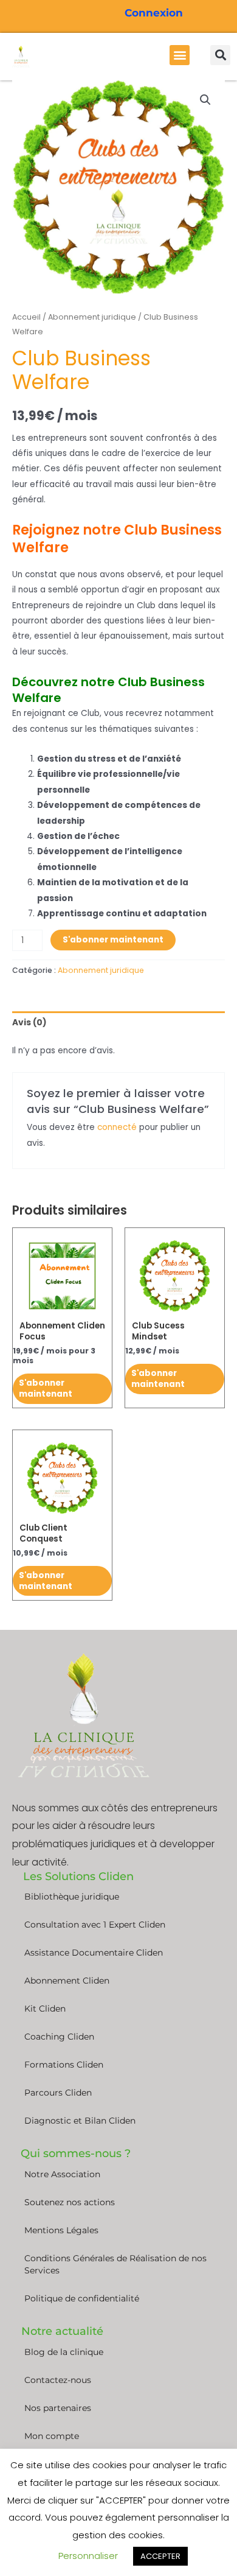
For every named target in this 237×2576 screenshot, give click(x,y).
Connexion (154, 13)
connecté (117, 1127)
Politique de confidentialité (82, 2298)
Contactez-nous (58, 2380)
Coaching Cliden (59, 2037)
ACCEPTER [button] (160, 2556)
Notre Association (62, 2174)
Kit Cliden (45, 2009)
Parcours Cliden (58, 2093)
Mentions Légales (61, 2230)
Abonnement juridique (92, 317)
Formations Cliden (64, 2065)
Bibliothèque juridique (72, 1897)
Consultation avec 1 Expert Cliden (95, 1925)
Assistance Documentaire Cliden (94, 1953)
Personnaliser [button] (88, 2556)
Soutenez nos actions (70, 2202)
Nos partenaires (58, 2408)
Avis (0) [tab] (29, 1023)
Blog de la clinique (64, 2352)
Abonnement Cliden (67, 1981)
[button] (180, 55)
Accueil (26, 317)
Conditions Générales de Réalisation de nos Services (115, 2264)
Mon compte (52, 2436)
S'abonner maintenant (113, 940)
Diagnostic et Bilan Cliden (80, 2121)
